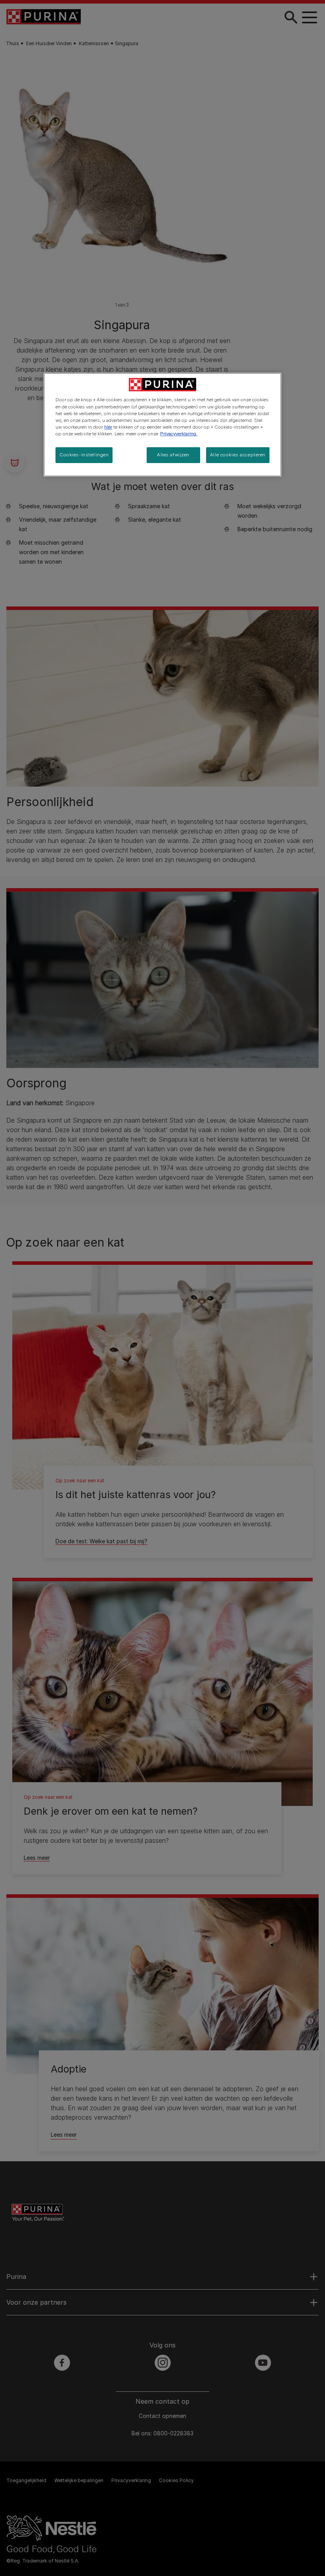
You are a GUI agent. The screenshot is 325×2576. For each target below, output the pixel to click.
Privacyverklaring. (179, 434)
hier (108, 427)
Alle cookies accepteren (238, 455)
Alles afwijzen (173, 455)
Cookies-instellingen (84, 455)
